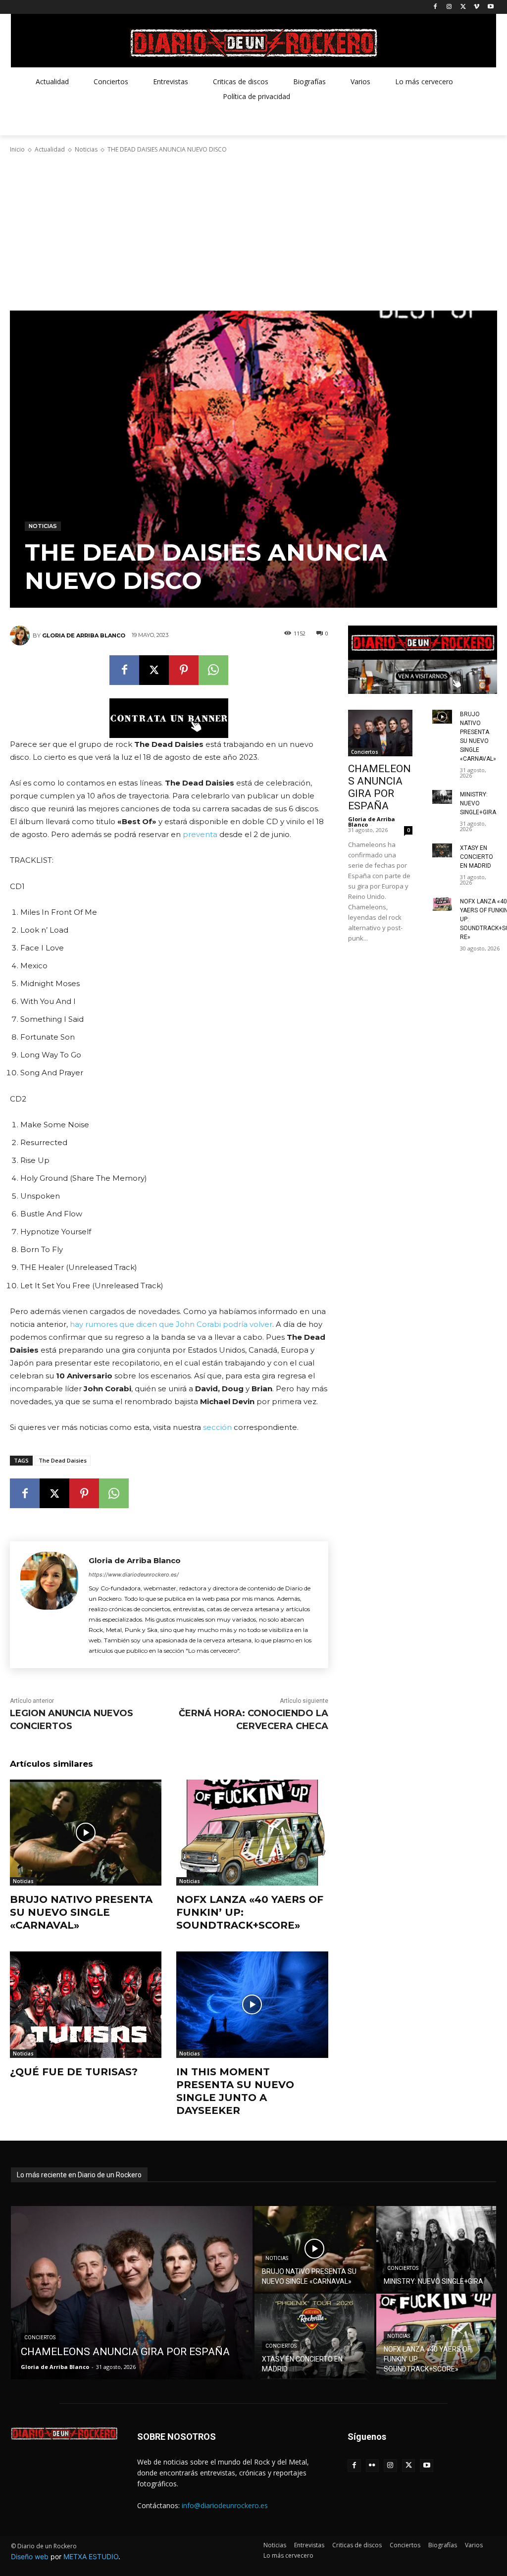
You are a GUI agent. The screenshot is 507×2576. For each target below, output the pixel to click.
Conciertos (365, 752)
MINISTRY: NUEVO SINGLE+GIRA (478, 803)
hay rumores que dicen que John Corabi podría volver (171, 1324)
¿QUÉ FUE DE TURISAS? (74, 2072)
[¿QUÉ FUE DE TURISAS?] (86, 2004)
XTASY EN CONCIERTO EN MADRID (477, 857)
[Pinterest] (184, 670)
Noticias (86, 149)
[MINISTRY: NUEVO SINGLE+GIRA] (442, 797)
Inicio (17, 149)
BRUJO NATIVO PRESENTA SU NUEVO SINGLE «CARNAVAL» (81, 1912)
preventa (200, 834)
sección (217, 1427)
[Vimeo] (477, 7)
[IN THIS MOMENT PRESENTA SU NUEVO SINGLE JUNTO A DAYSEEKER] (252, 2004)
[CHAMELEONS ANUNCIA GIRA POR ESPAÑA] (380, 733)
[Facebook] (435, 7)
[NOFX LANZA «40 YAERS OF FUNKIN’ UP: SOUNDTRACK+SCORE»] (252, 1833)
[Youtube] (490, 7)
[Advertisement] (253, 232)
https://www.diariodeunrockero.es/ (134, 1575)
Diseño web (30, 2556)
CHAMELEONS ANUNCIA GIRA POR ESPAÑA (380, 787)
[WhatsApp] (213, 670)
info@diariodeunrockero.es (225, 2505)
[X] (463, 7)
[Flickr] (373, 2466)
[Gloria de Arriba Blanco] (21, 635)
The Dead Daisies (63, 1460)
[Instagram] (449, 7)
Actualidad (50, 149)
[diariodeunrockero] (253, 43)
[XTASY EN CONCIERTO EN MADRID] (442, 850)
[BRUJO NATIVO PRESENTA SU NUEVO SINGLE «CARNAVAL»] (86, 1833)
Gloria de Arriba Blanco (84, 635)
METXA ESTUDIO (91, 2556)
